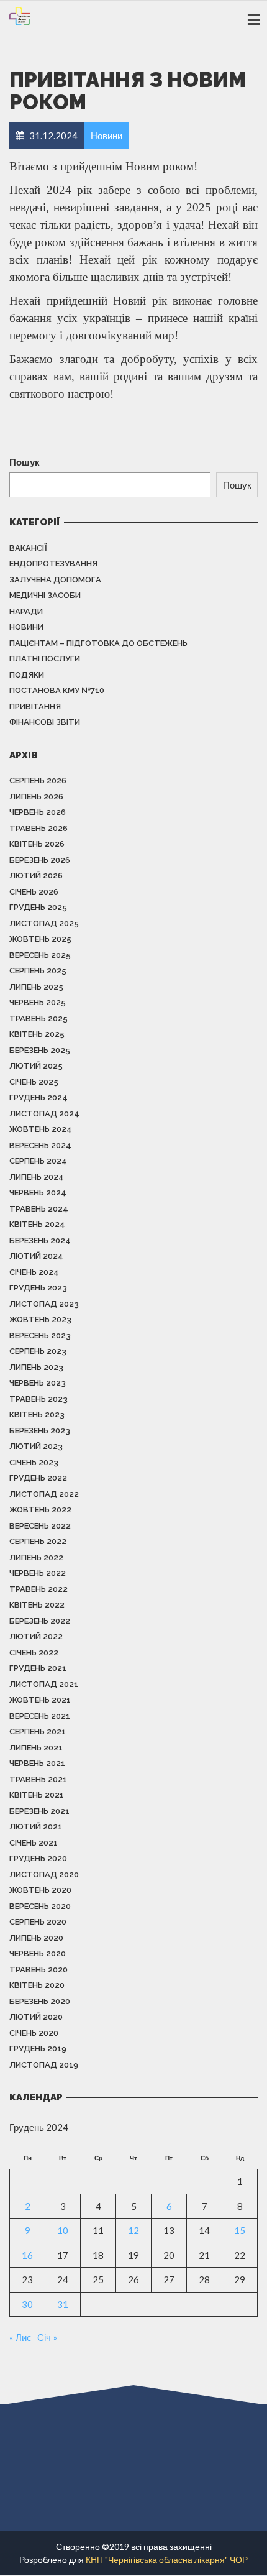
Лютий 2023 (36, 1446)
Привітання (35, 706)
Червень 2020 (38, 1953)
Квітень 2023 (37, 1414)
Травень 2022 (38, 1589)
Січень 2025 (34, 1082)
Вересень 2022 (40, 1526)
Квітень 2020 (37, 1985)
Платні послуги (45, 659)
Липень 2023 (36, 1367)
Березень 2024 (40, 1240)
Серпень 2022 (38, 1541)
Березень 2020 (40, 2001)
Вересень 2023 (40, 1336)
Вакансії (28, 548)
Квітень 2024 (37, 1224)
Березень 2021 (39, 1811)
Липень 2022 (36, 1557)
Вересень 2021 (40, 1716)
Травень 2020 (38, 1970)
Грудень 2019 (38, 2049)
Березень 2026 (40, 860)
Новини (26, 627)
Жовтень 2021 (40, 1700)
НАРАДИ (26, 611)
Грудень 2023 (38, 1288)
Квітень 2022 (37, 1605)
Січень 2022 (34, 1653)
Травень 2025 (38, 1019)
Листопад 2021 (44, 1684)
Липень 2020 (36, 1938)
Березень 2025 (40, 1050)
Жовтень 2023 (40, 1319)
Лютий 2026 (36, 876)
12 (133, 2230)
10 (63, 2230)
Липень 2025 (36, 987)
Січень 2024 (34, 1272)
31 (63, 2304)
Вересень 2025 (40, 955)
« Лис (20, 2337)
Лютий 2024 (36, 1256)
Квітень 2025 (37, 1034)
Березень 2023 (40, 1431)
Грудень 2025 (38, 907)
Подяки (27, 675)
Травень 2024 (39, 1209)
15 (240, 2230)
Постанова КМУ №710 (57, 690)
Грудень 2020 (38, 1858)
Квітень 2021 (37, 1795)
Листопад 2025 (44, 923)
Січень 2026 (34, 892)
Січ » (47, 2337)
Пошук (25, 462)
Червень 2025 (38, 1002)
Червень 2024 (38, 1193)
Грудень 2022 (38, 1478)
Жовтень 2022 (40, 1510)
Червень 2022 (38, 1573)
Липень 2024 (37, 1177)
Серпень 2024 (38, 1161)
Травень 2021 (38, 1779)
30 (27, 2304)
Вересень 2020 (40, 1906)
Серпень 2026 (38, 780)
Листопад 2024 (44, 1114)
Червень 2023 (38, 1383)
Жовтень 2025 (40, 939)
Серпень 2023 (38, 1351)
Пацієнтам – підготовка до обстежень (98, 643)
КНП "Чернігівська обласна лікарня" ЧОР (167, 2560)
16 (27, 2255)
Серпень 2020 (38, 1922)
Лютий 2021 (36, 1827)
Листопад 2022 (44, 1494)
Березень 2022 (40, 1621)
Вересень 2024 (40, 1145)
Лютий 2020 (36, 2017)
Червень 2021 (37, 1763)
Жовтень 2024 (41, 1129)
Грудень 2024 (38, 1097)
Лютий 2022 (36, 1636)
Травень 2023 (38, 1399)
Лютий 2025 (36, 1066)
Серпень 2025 (38, 971)
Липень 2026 (36, 797)
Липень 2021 (36, 1748)
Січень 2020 (34, 2033)
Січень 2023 (34, 1462)
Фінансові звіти (45, 722)
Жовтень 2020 (40, 1890)
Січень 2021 (34, 1843)
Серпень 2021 (38, 1732)
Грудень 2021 (38, 1668)
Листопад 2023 (44, 1304)
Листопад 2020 (44, 1874)
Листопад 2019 (44, 2065)
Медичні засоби (45, 595)
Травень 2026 (38, 828)
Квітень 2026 (37, 844)
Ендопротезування (53, 563)
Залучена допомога (55, 580)
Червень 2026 (38, 812)
